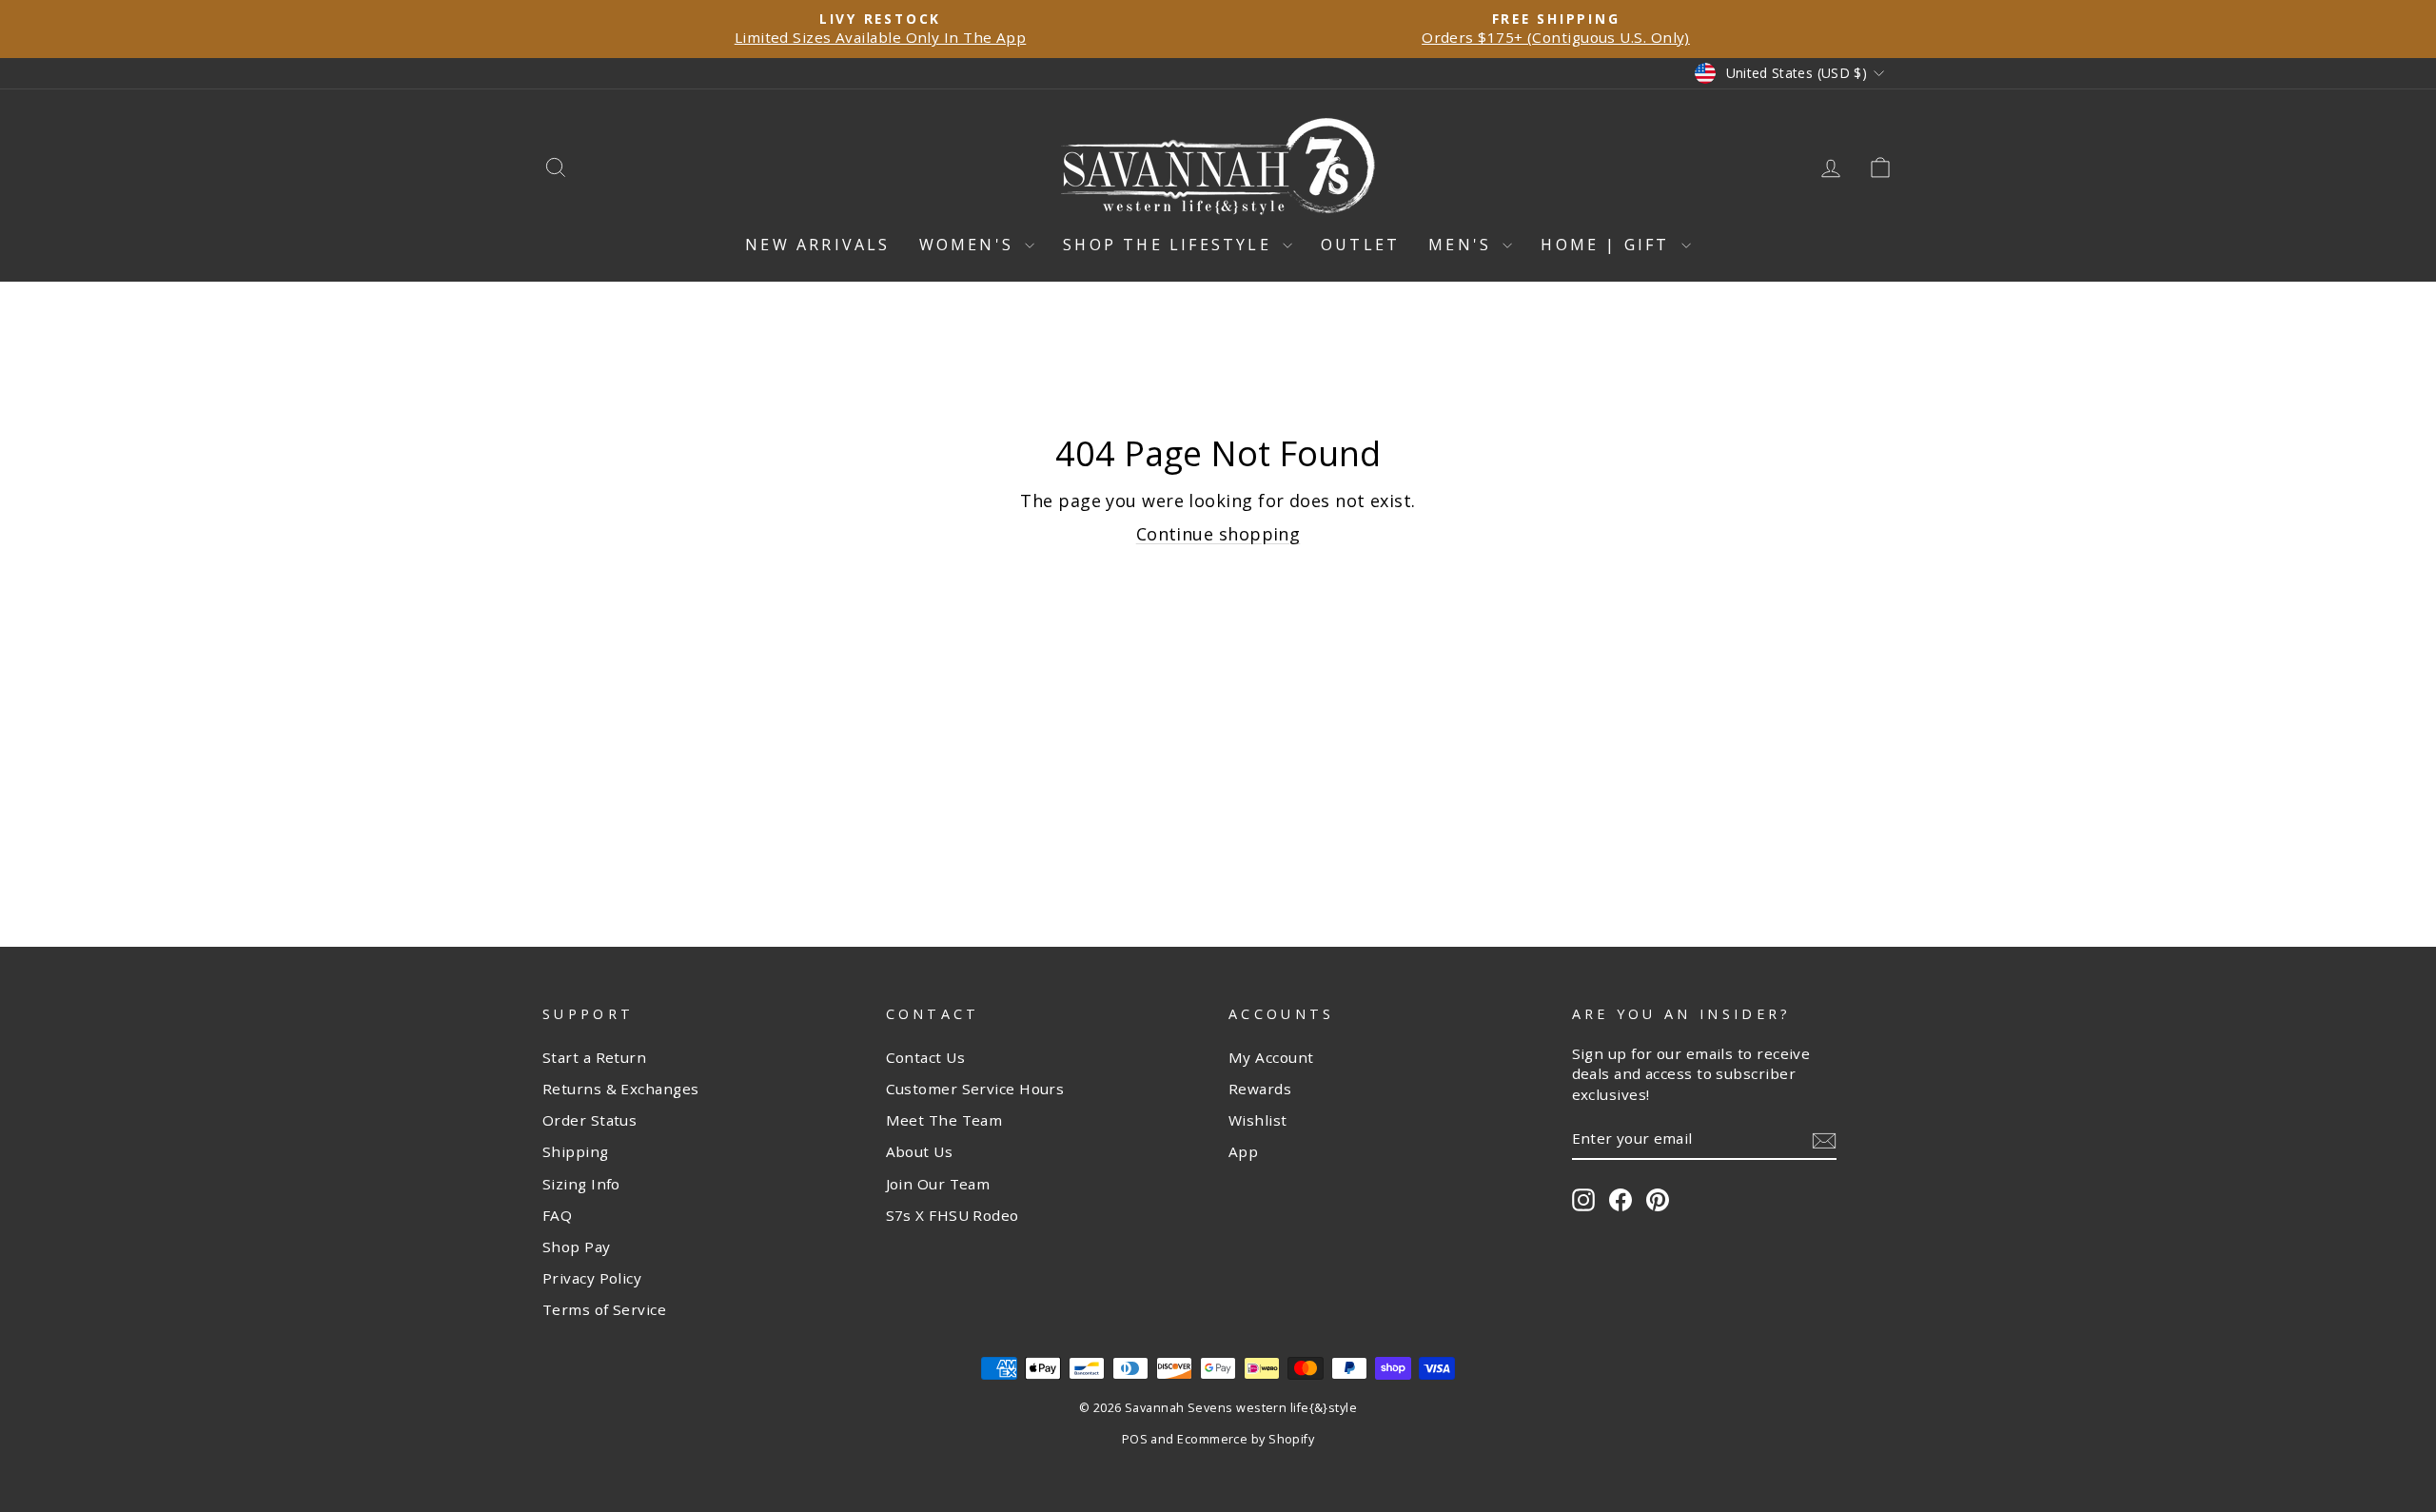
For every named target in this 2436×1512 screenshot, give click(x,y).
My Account (1271, 1057)
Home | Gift (1608, 245)
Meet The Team (944, 1120)
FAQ (557, 1215)
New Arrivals (817, 245)
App (1243, 1151)
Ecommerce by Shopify (1246, 1439)
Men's (1463, 245)
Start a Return (594, 1057)
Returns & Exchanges (621, 1089)
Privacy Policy (592, 1278)
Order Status (589, 1120)
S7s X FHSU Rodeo (953, 1215)
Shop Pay (577, 1247)
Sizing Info (581, 1184)
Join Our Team (938, 1184)
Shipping (576, 1151)
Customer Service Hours (975, 1089)
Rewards (1260, 1089)
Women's (970, 245)
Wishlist (1258, 1120)
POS (1135, 1439)
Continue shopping (1218, 534)
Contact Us (926, 1057)
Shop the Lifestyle (1170, 245)
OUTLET (1360, 245)
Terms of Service (604, 1309)
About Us (920, 1151)
